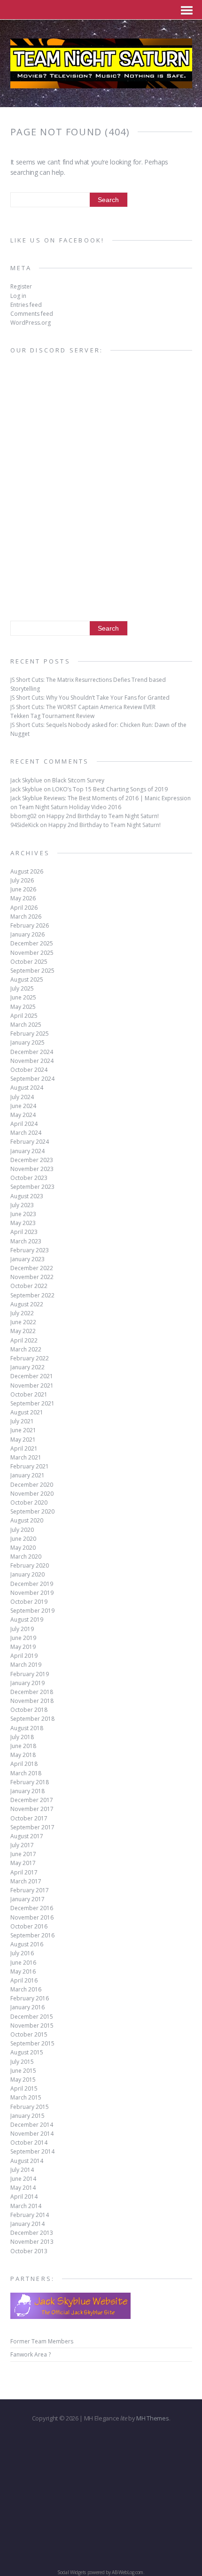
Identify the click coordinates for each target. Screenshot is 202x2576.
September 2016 (32, 1935)
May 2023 (23, 1223)
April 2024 (24, 1124)
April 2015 (24, 2088)
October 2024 (29, 1070)
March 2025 (26, 1025)
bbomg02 (23, 816)
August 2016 (27, 1944)
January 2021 (27, 1475)
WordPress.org (31, 323)
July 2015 (22, 2062)
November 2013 (32, 2242)
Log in (18, 296)
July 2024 (22, 1097)
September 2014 (32, 2151)
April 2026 (24, 908)
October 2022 (29, 1286)
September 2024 (32, 1079)
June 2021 (23, 1430)
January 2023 (27, 1259)
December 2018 (32, 1692)
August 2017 (27, 1836)
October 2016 (29, 1926)
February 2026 (30, 925)
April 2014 (24, 2197)
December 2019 (32, 1584)
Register (21, 286)
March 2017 (26, 1881)
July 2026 (22, 880)
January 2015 (27, 2116)
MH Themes (152, 2418)
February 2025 (30, 1034)
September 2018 (32, 1719)
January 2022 (27, 1367)
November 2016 (32, 1917)
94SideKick (24, 825)
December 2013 (32, 2233)
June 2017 (23, 1854)
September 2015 (32, 2043)
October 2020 (29, 1503)
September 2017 (32, 1827)
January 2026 (27, 934)
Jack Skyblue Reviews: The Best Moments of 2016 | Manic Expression (101, 798)
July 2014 (22, 2170)
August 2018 (27, 1728)
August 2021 (27, 1412)
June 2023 (23, 1214)
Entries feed (26, 305)
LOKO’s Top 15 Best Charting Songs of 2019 (110, 789)
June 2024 (23, 1106)
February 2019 (30, 1674)
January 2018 (27, 1791)
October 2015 (29, 2034)
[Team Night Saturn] (101, 82)
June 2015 (23, 2071)
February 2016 (30, 1998)
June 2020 (23, 1539)
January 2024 (27, 1151)
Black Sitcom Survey (78, 780)
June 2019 (23, 1638)
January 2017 (27, 1899)
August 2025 (27, 980)
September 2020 (32, 1511)
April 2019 (24, 1656)
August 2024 (27, 1088)
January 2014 (27, 2224)
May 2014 (23, 2188)
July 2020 (22, 1530)
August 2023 (27, 1196)
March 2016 (26, 1989)
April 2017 (24, 1872)
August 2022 (27, 1304)
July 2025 (22, 988)
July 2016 (22, 1953)
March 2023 (26, 1241)
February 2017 (30, 1890)
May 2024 (23, 1115)
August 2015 (27, 2052)
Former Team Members (42, 2341)
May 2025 (23, 1007)
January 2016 (27, 2007)
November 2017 (32, 1809)
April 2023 (24, 1232)
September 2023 (32, 1187)
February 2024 (30, 1142)
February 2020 (30, 1565)
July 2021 (22, 1421)
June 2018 (23, 1746)
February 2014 (30, 2215)
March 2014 (26, 2206)
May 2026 (23, 898)
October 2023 (29, 1178)
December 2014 (32, 2125)
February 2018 (30, 1782)
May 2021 (23, 1440)
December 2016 (32, 1908)
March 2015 (26, 2097)
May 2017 (23, 1863)
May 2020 (23, 1548)
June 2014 (23, 2179)
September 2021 (32, 1403)
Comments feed (32, 314)
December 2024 (32, 1052)
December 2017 (32, 1800)
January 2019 (27, 1683)
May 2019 (23, 1647)
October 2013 (29, 2251)
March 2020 (26, 1557)
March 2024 (26, 1133)
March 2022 (26, 1349)
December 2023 (32, 1160)
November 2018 (32, 1701)
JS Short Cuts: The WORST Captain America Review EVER (83, 707)
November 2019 (32, 1593)
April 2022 (24, 1340)
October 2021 (29, 1394)
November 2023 (32, 1169)
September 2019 (32, 1611)
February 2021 (30, 1466)
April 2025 (24, 1016)
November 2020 (32, 1494)
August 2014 (27, 2161)
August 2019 (27, 1620)
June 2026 (23, 889)
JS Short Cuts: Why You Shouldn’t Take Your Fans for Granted (90, 698)
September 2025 (32, 971)
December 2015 (32, 2017)
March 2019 (26, 1665)
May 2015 (23, 2080)
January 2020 (27, 1574)
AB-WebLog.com (128, 2572)
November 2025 (32, 953)
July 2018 (22, 1737)
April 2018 (24, 1764)
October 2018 (29, 1710)
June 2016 (23, 1963)
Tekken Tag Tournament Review (52, 716)
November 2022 (32, 1277)
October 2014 (29, 2143)
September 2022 (32, 1295)
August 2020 (27, 1520)
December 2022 (32, 1268)
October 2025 (29, 962)
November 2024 (32, 1061)
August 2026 (27, 871)
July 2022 (22, 1313)
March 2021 (26, 1457)
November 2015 (32, 2026)
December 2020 (32, 1485)
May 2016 (23, 1971)
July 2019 (22, 1629)
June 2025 (23, 997)
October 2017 (29, 1818)
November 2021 (32, 1386)
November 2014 (32, 2134)
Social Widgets (72, 2572)
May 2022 (23, 1331)
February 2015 (30, 2107)
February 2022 (30, 1358)
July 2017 (22, 1845)
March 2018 (26, 1773)
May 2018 (23, 1755)
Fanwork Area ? (31, 2354)
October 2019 (29, 1602)
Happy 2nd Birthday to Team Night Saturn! (103, 816)
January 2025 (27, 1042)
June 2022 (23, 1322)
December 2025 (32, 943)
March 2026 (26, 917)
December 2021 (32, 1376)
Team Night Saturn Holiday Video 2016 (70, 807)
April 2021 (24, 1448)
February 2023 (30, 1250)
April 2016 (24, 1980)
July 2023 (22, 1205)
